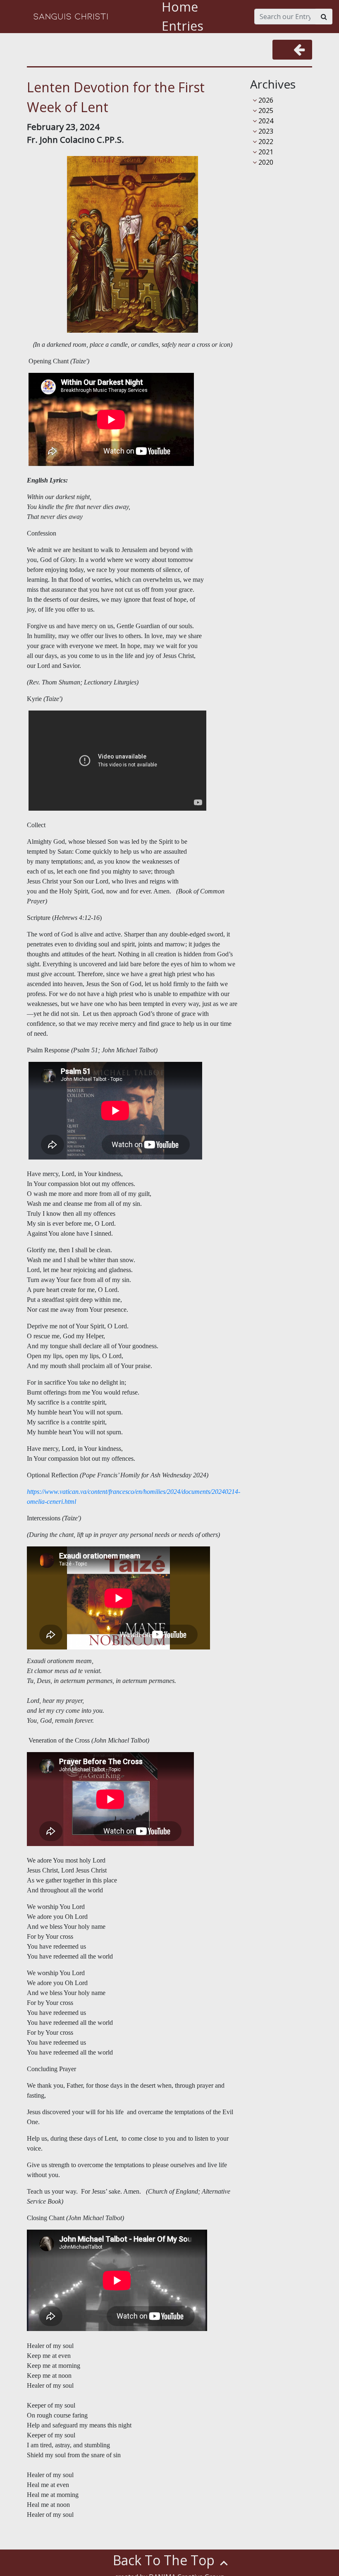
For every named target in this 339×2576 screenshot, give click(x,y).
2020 (265, 162)
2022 (265, 142)
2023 (265, 131)
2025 (265, 110)
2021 (265, 152)
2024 (265, 121)
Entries (183, 26)
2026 (265, 100)
